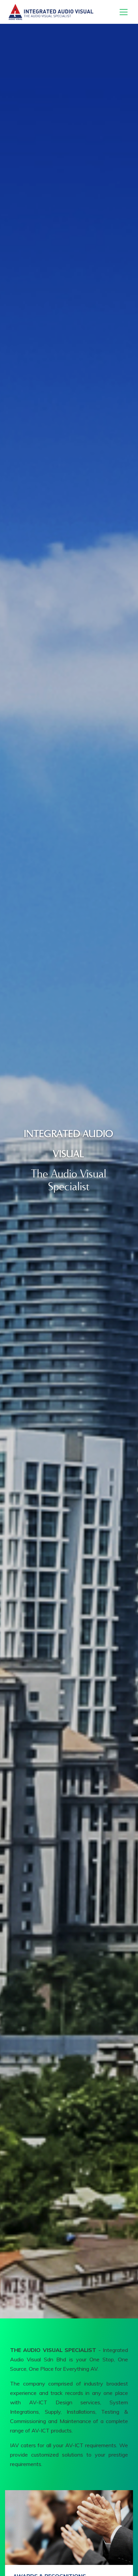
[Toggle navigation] (124, 12)
